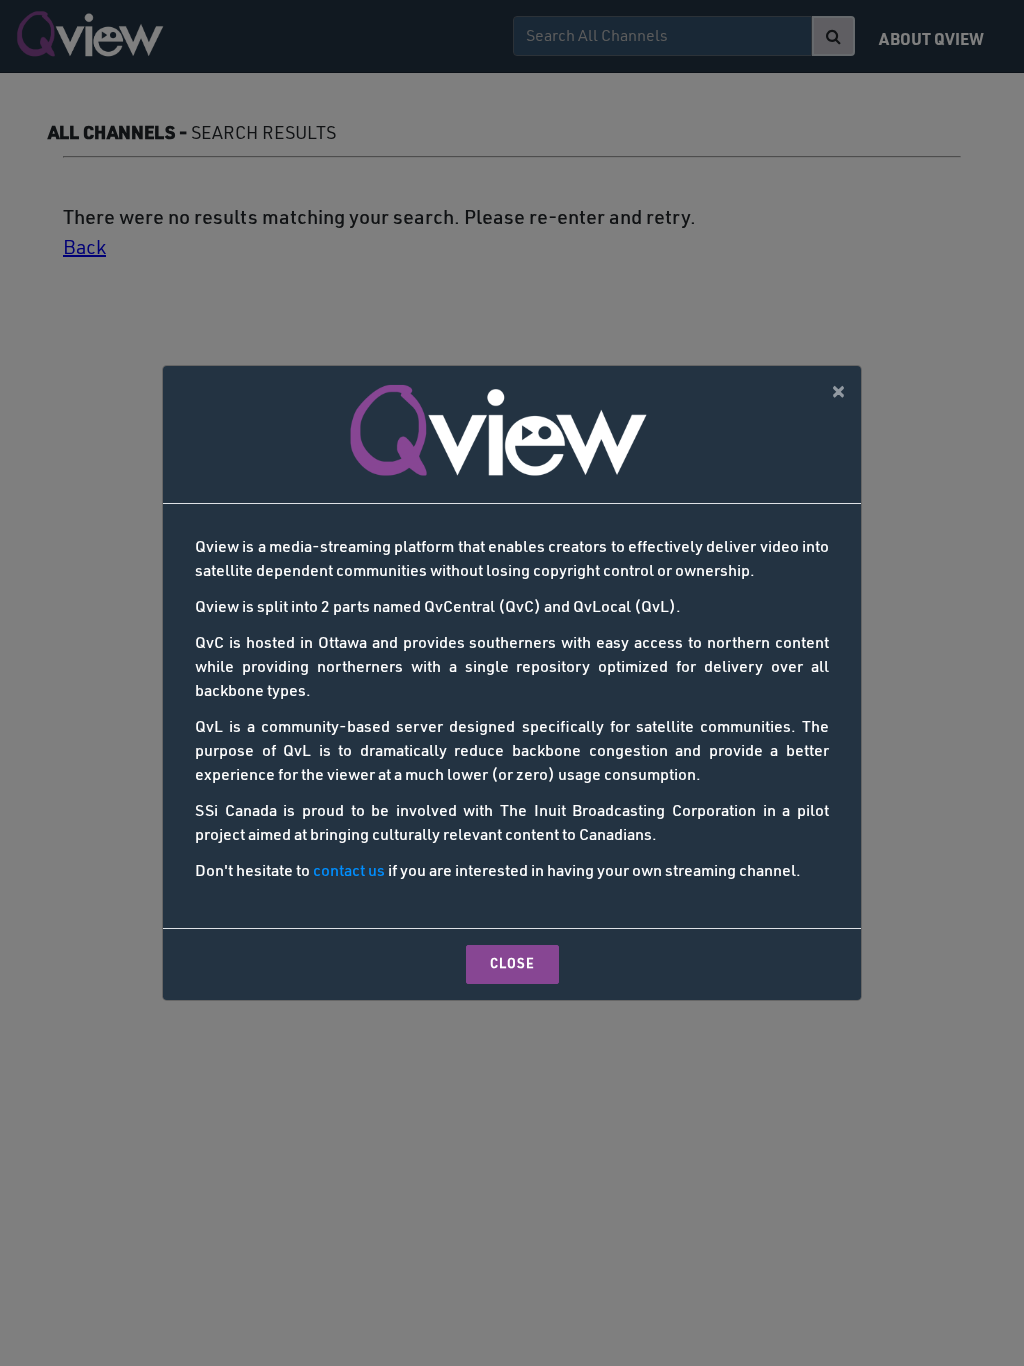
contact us (349, 872)
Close (512, 964)
